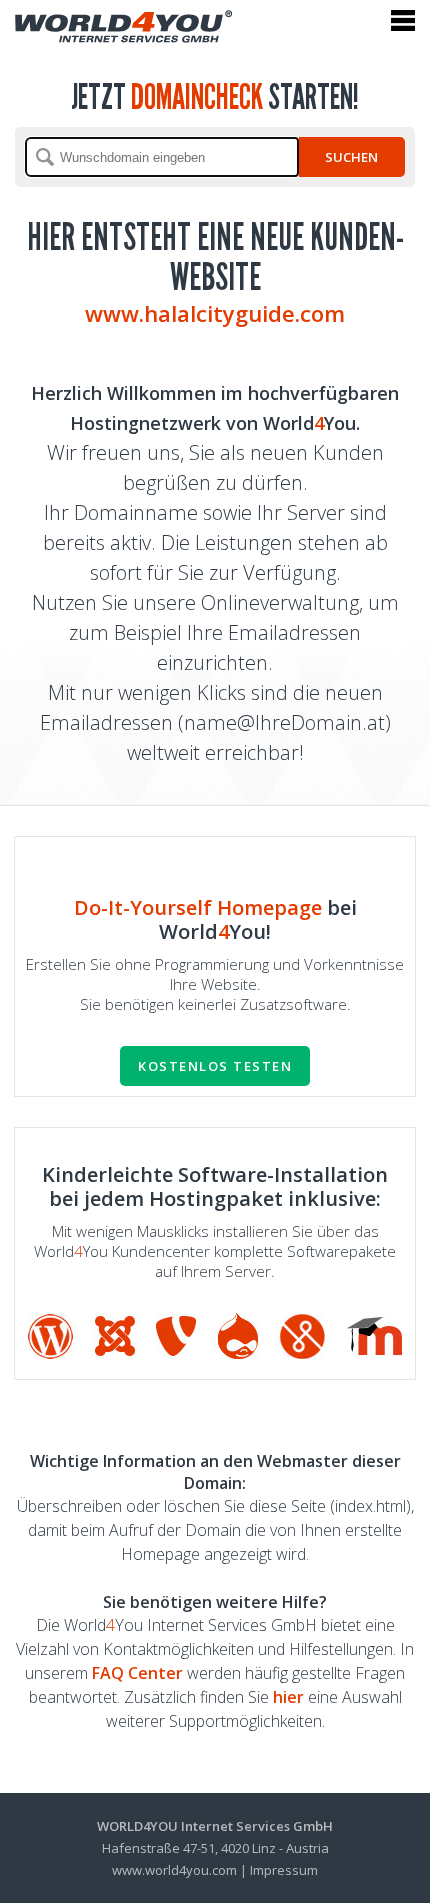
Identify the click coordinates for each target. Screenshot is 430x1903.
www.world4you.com (174, 1870)
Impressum (284, 1870)
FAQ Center (137, 1673)
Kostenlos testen (215, 1066)
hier (288, 1697)
